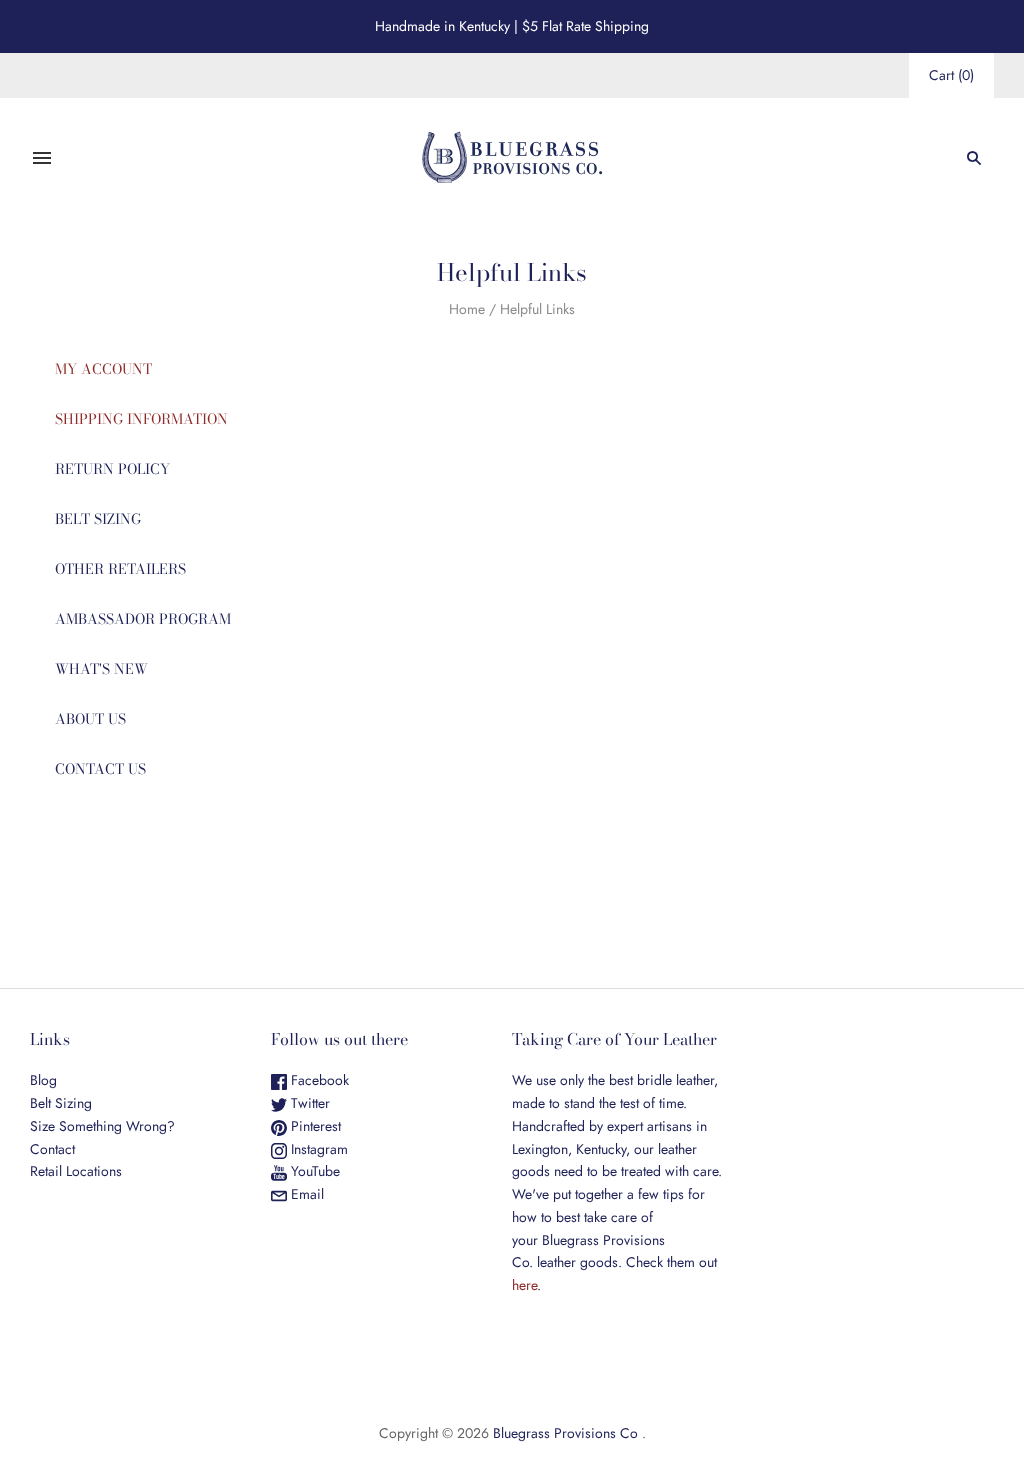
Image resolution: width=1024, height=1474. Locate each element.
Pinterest (314, 1126)
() (951, 75)
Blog (43, 1080)
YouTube (313, 1171)
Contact (52, 1149)
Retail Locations (76, 1171)
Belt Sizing (61, 1103)
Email (305, 1194)
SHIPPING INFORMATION (141, 419)
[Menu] (42, 158)
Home (467, 309)
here (524, 1285)
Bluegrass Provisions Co (565, 1433)
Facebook (318, 1080)
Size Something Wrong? (102, 1126)
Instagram (317, 1149)
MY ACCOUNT (103, 369)
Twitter (308, 1103)
